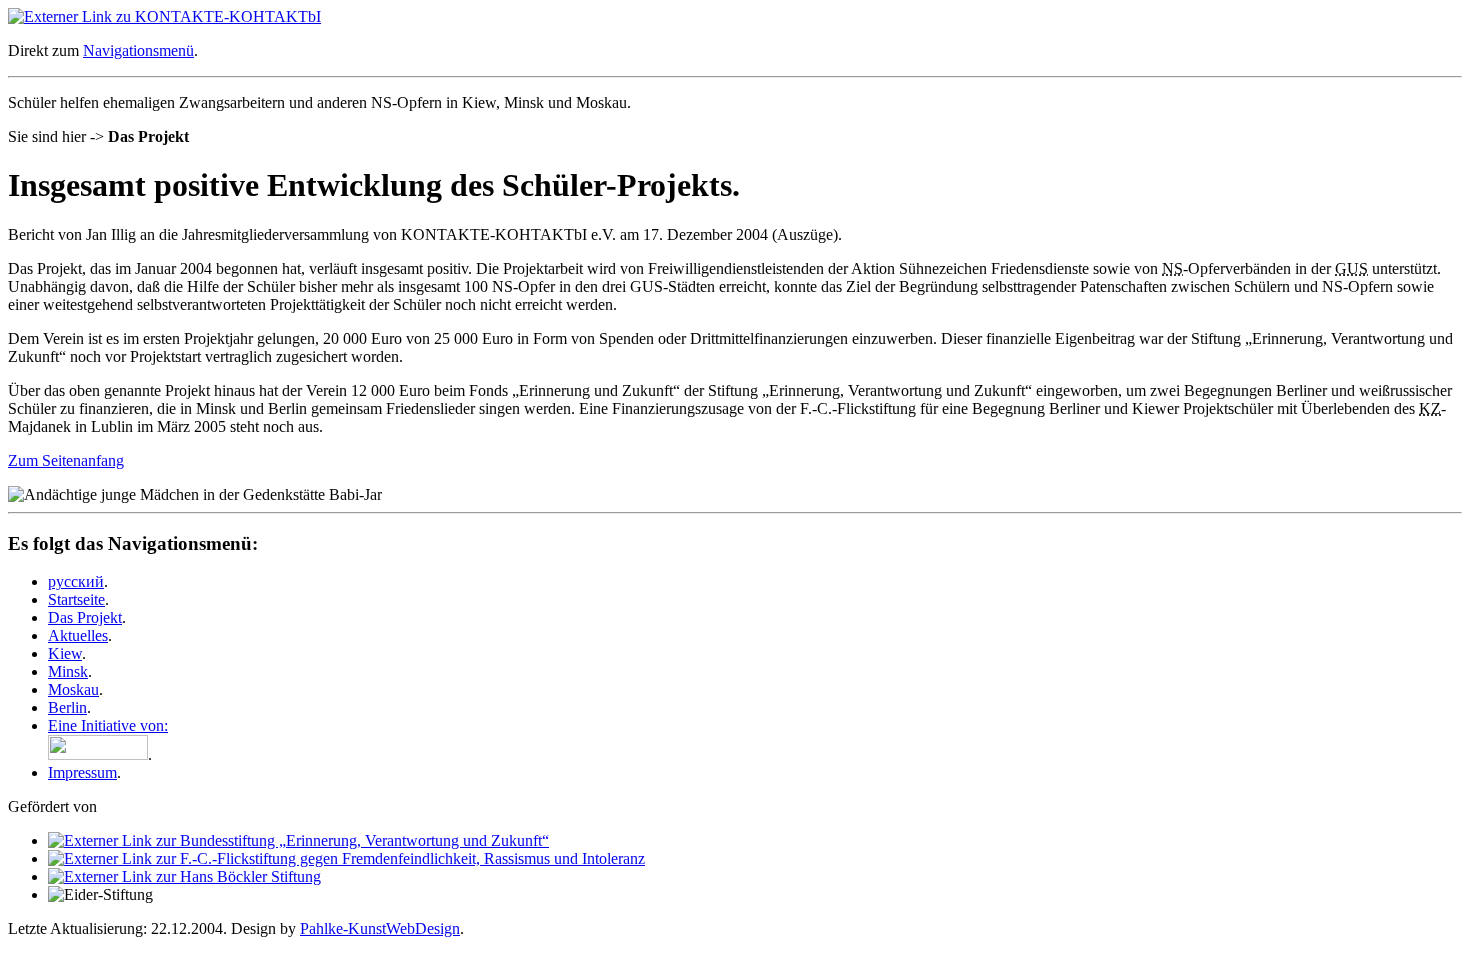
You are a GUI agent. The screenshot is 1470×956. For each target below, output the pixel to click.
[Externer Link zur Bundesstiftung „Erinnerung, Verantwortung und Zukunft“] (298, 840)
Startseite (76, 599)
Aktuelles (78, 635)
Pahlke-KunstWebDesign (380, 928)
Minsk (68, 671)
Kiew (65, 653)
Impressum (82, 772)
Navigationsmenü (138, 50)
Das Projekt (85, 617)
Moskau (73, 689)
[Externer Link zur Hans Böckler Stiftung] (184, 876)
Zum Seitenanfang (66, 460)
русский (76, 581)
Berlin (67, 707)
